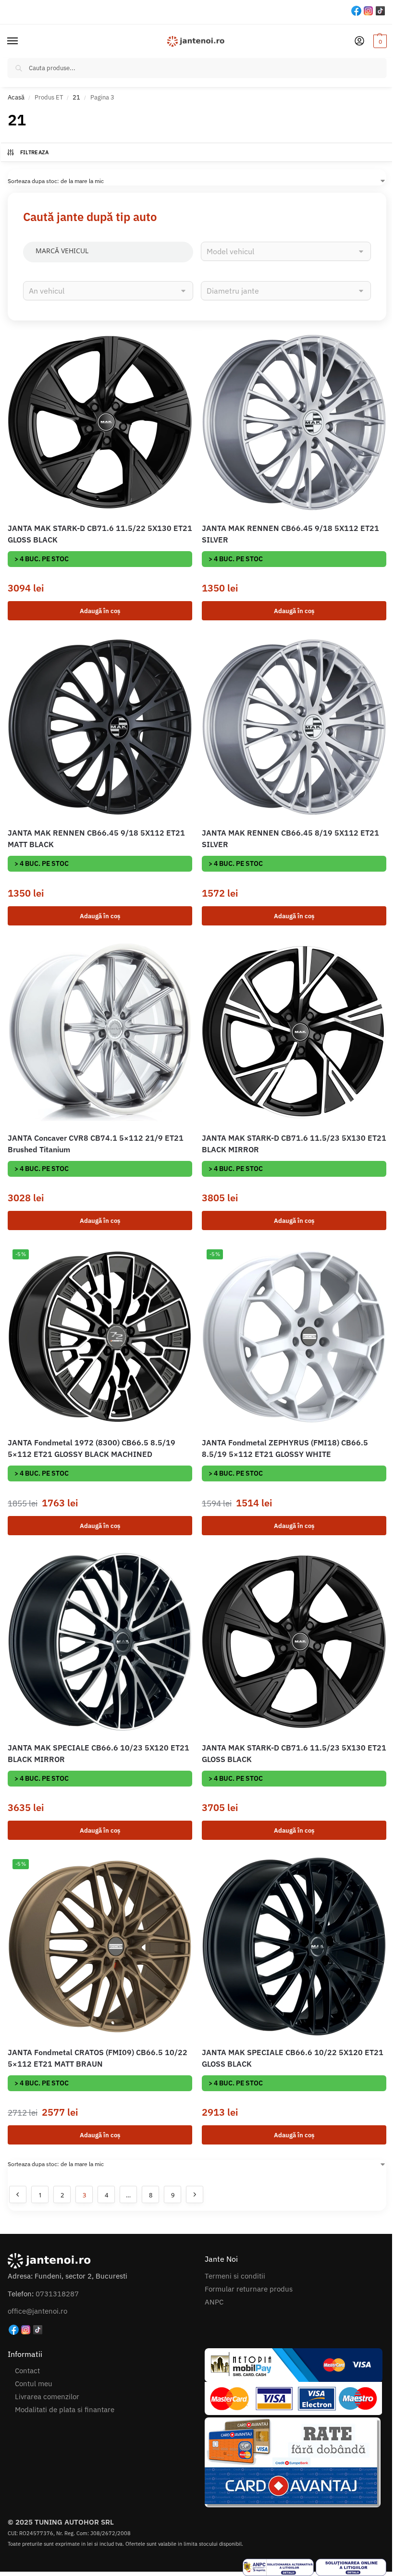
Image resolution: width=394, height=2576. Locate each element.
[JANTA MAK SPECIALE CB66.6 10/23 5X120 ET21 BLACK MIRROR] (100, 1642)
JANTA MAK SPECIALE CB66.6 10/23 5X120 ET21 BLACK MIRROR (98, 1753)
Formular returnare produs (249, 2289)
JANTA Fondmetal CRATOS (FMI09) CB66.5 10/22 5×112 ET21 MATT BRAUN (98, 2058)
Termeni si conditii (235, 2276)
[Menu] (22, 41)
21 (76, 97)
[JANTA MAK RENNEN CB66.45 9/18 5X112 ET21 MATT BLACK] (100, 727)
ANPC (214, 2302)
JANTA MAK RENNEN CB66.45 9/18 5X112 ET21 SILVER (290, 534)
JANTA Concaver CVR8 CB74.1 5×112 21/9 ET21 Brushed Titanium (96, 1144)
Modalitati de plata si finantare (65, 2410)
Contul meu (34, 2384)
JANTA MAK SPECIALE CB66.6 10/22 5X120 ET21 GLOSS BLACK (293, 2058)
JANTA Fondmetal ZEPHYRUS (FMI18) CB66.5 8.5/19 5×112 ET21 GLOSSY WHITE (285, 1448)
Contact (27, 2371)
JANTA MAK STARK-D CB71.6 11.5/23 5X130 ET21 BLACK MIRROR (294, 1144)
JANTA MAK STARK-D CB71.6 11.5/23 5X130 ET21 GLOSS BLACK (294, 1753)
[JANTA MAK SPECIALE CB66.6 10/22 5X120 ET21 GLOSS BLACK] (294, 1947)
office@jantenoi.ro (37, 2311)
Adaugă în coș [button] (100, 611)
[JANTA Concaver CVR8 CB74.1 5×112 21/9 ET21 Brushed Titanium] (100, 1032)
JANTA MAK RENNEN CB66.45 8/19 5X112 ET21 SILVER (290, 838)
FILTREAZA (35, 152)
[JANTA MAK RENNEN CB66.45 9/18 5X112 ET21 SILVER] (294, 422)
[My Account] (359, 42)
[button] (379, 41)
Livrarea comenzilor (47, 2397)
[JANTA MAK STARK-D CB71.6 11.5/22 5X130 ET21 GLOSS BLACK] (100, 422)
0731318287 (57, 2294)
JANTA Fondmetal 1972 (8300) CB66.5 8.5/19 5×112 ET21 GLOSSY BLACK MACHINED (92, 1448)
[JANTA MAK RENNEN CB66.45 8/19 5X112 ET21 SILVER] (294, 727)
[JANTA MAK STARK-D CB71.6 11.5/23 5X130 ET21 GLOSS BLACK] (294, 1642)
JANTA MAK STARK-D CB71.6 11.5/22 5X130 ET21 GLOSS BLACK (100, 534)
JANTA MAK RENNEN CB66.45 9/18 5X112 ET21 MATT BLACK (96, 838)
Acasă (16, 97)
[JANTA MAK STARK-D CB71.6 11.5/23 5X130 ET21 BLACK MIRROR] (294, 1032)
